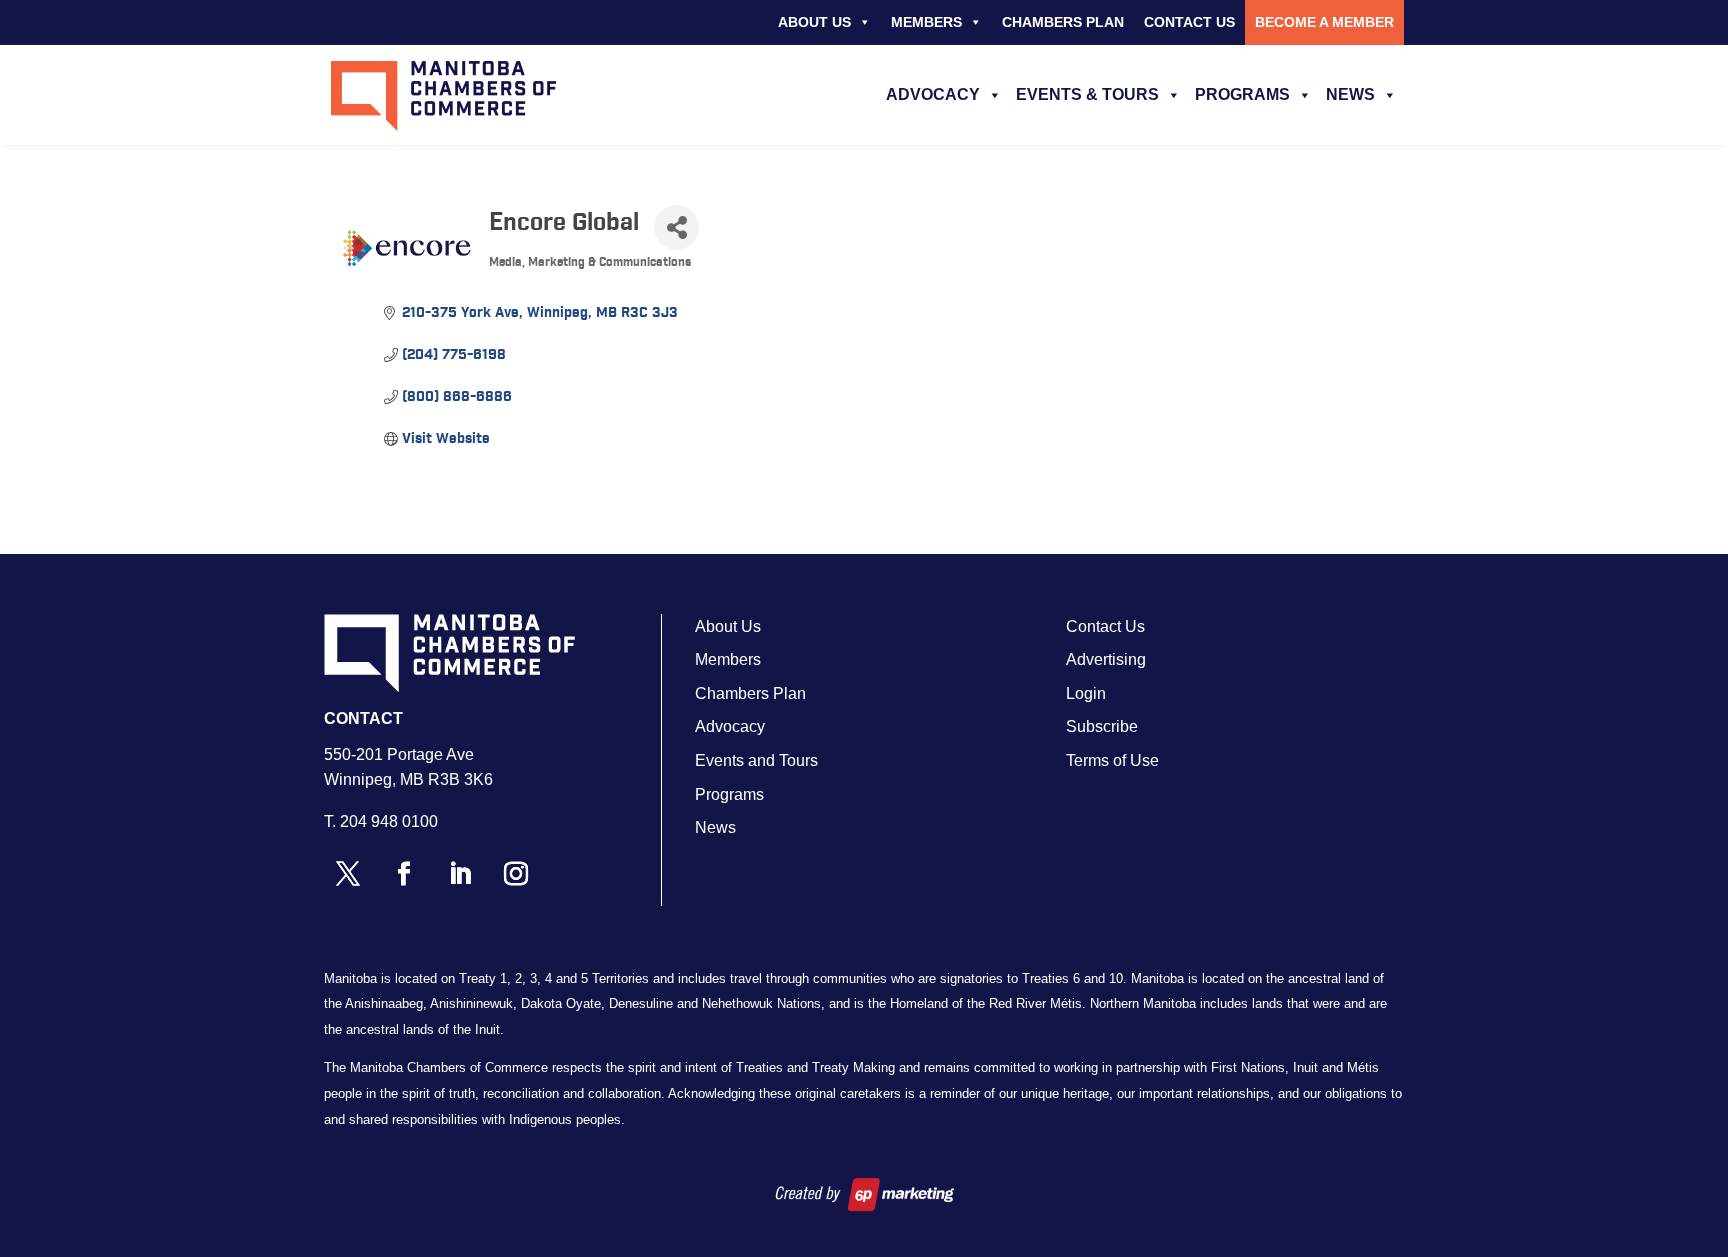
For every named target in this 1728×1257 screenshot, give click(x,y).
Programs (1242, 94)
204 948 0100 (389, 821)
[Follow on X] (348, 874)
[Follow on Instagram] (516, 874)
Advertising (1106, 659)
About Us (814, 22)
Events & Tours (1087, 94)
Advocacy (933, 94)
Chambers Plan (1063, 22)
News (1350, 94)
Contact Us (1189, 22)
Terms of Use (1112, 760)
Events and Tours (756, 760)
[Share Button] (676, 227)
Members (926, 22)
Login (1086, 693)
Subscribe (1102, 726)
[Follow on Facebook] (404, 874)
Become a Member (1324, 22)
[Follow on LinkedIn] (460, 874)
